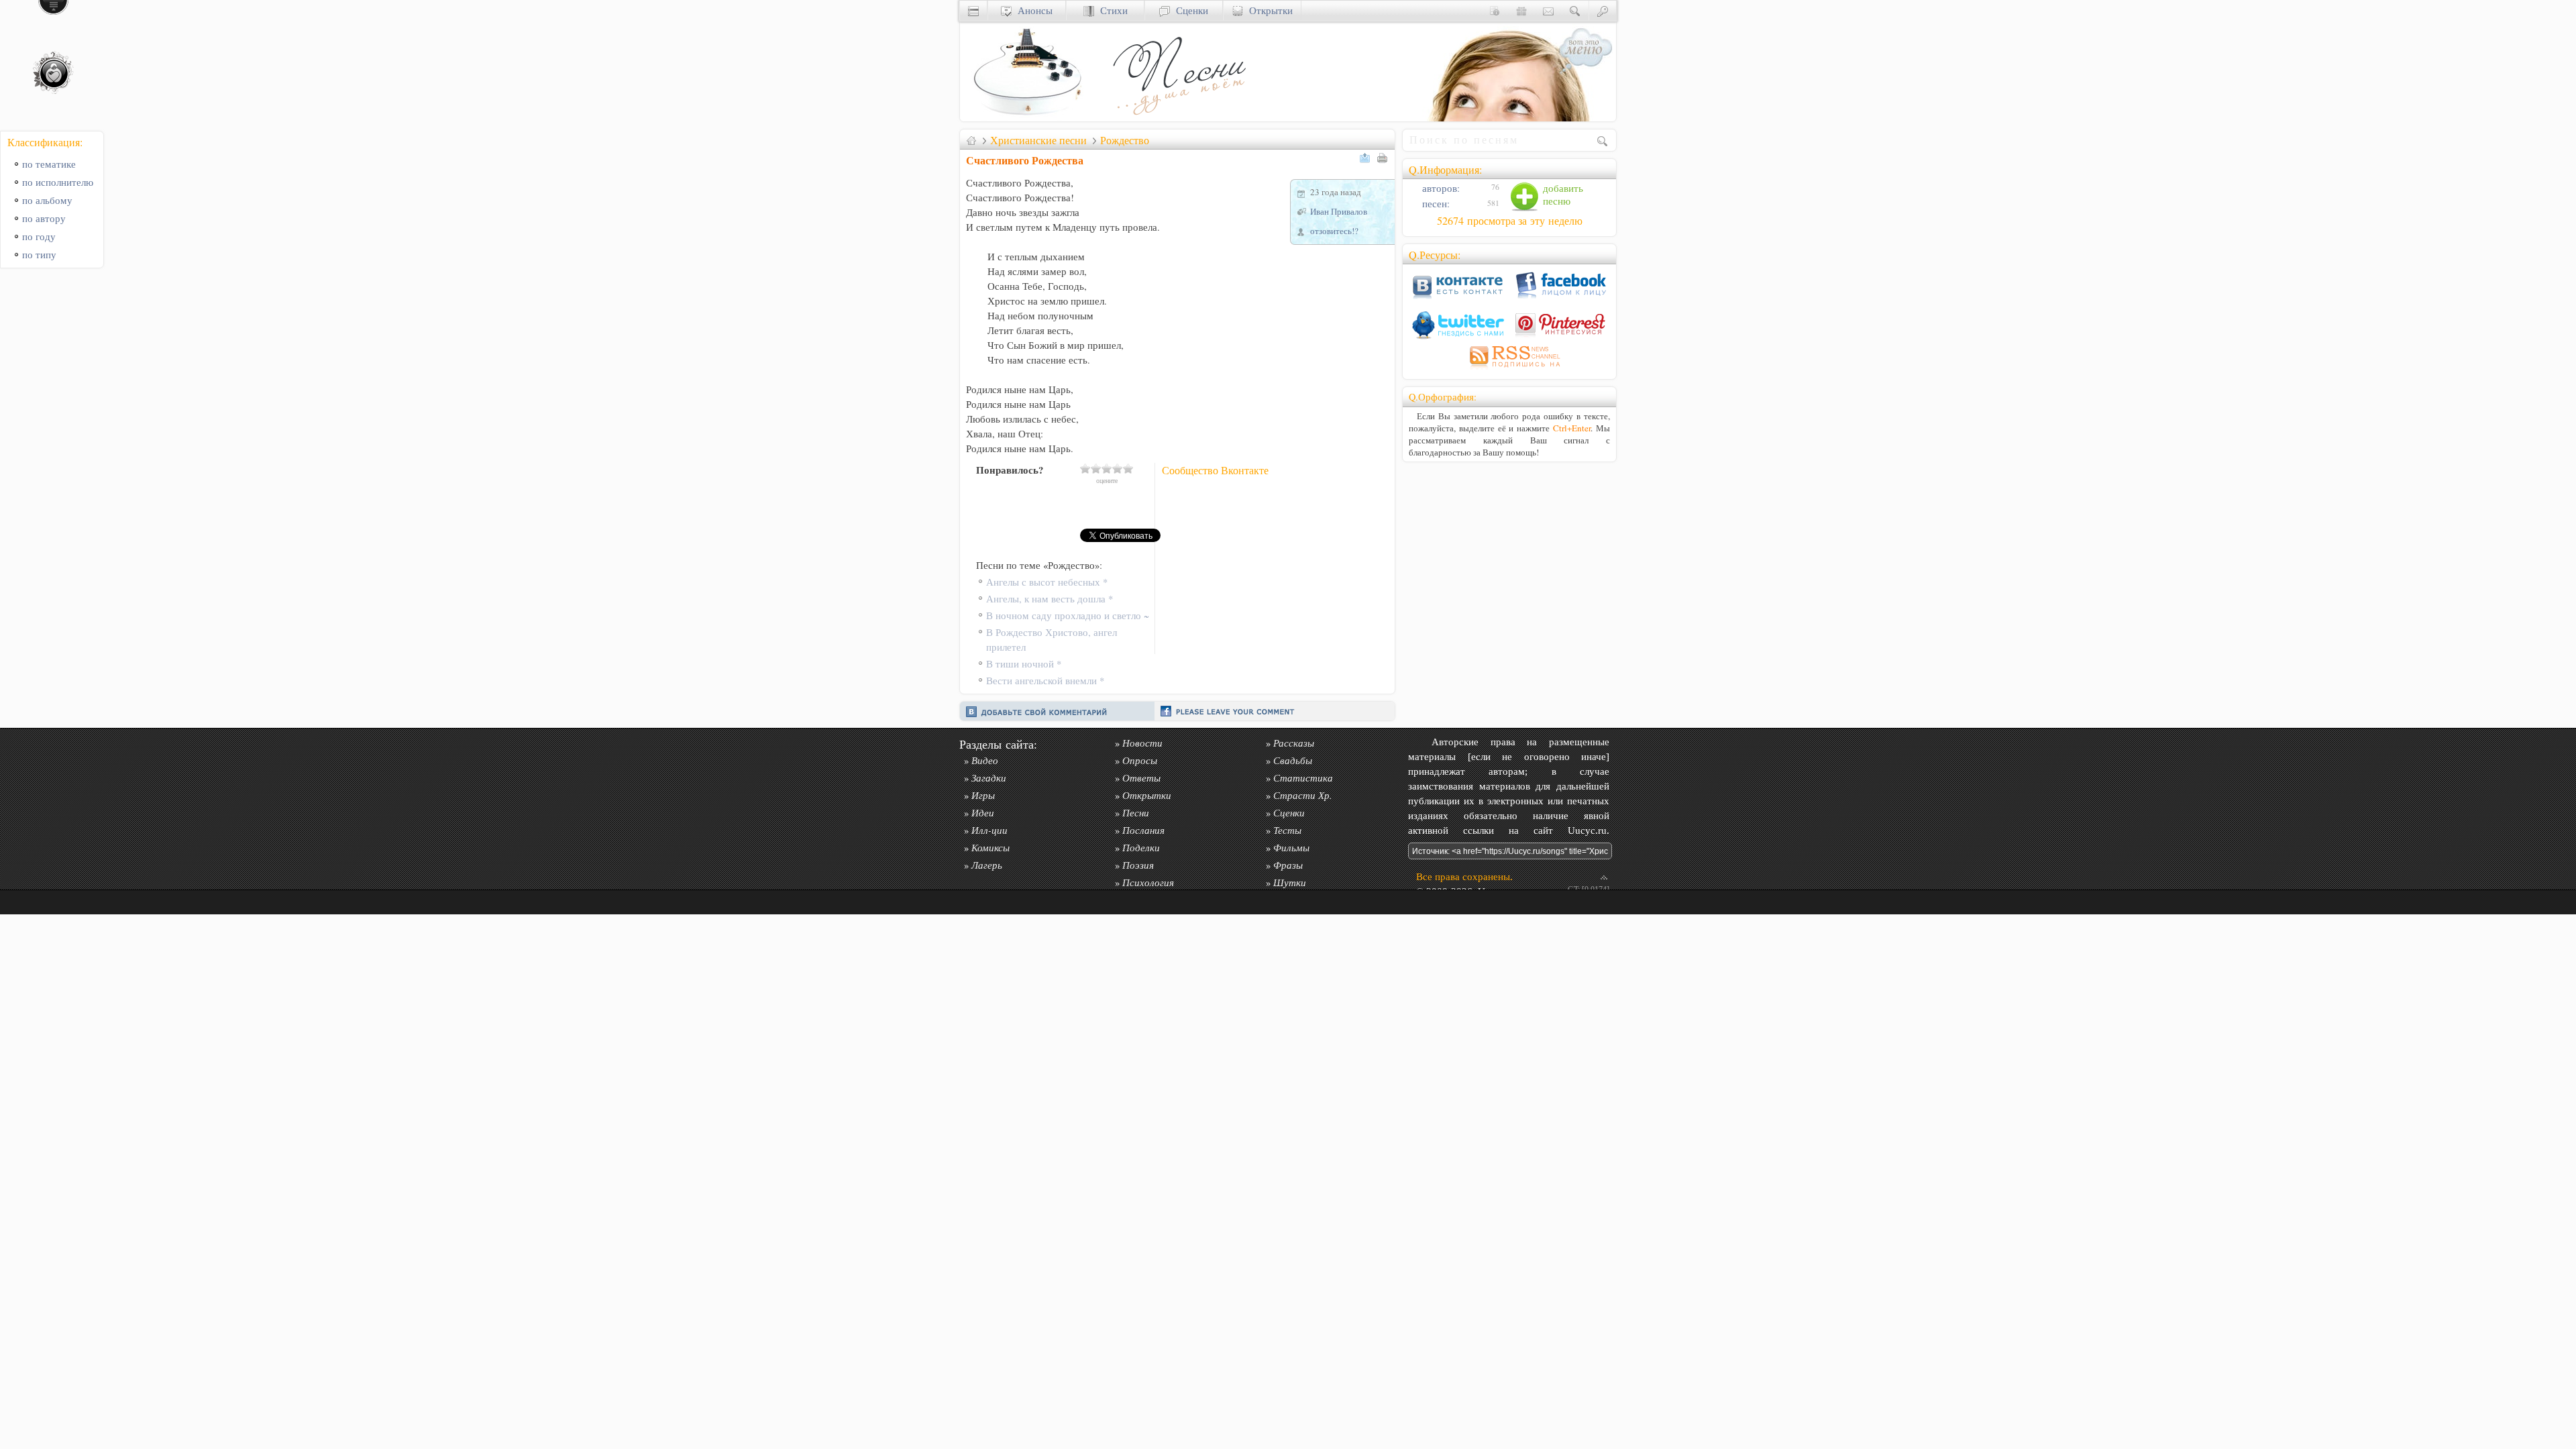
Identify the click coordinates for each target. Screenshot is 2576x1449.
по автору (44, 218)
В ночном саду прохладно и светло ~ (1068, 615)
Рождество (1125, 140)
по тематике (49, 164)
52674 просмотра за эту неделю (1510, 221)
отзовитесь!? (1334, 231)
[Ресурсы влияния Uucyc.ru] (971, 140)
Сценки (1189, 10)
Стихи (1111, 10)
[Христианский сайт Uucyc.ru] (1027, 118)
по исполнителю (58, 182)
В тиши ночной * (1024, 664)
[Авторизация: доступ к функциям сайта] (1603, 10)
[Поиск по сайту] (1575, 10)
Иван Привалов (1339, 211)
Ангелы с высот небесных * (1047, 582)
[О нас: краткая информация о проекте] (1495, 10)
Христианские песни (1038, 140)
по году (39, 236)
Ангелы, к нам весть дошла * (1050, 599)
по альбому (47, 200)
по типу (39, 255)
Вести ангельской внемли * (1045, 681)
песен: (1435, 204)
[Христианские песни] (1178, 118)
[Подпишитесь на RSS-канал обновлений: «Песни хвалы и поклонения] (1509, 369)
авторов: (1440, 188)
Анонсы (1032, 10)
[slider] (1107, 468)
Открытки (1268, 10)
